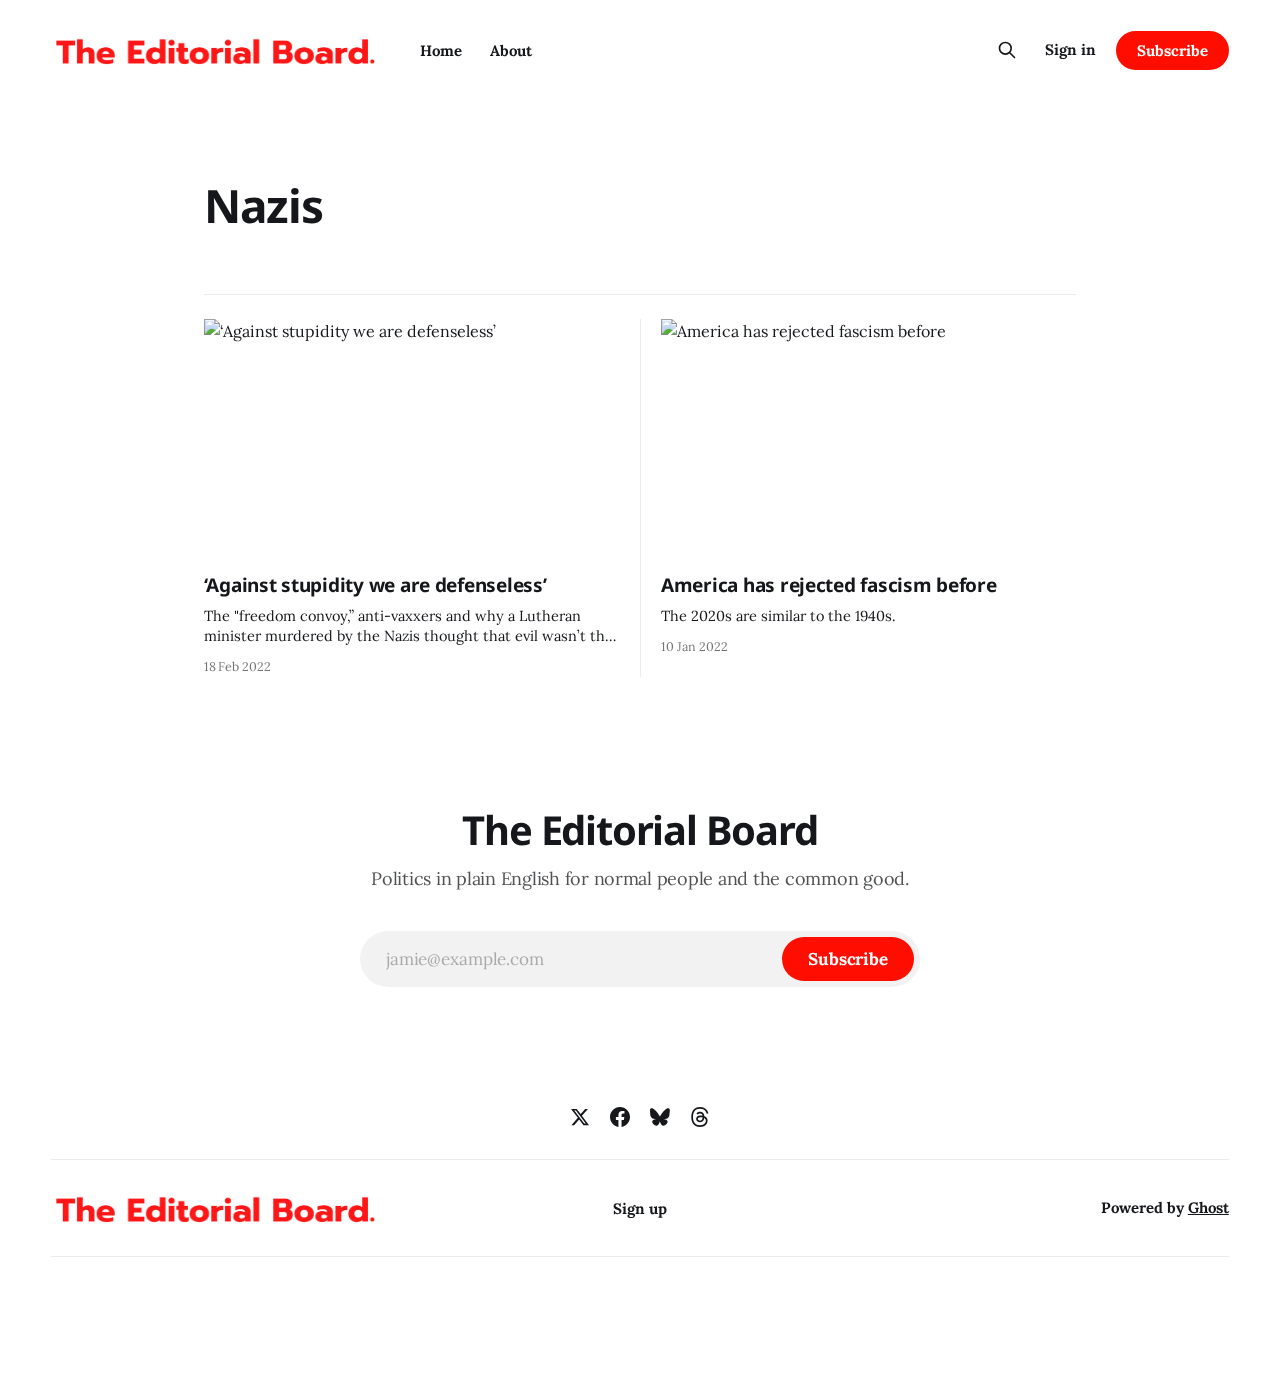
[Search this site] (1007, 50)
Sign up (640, 1208)
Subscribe (1172, 50)
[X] (580, 1117)
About (511, 50)
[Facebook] (620, 1117)
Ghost (1208, 1207)
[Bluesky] (660, 1117)
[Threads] (700, 1117)
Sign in (1070, 49)
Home (441, 50)
